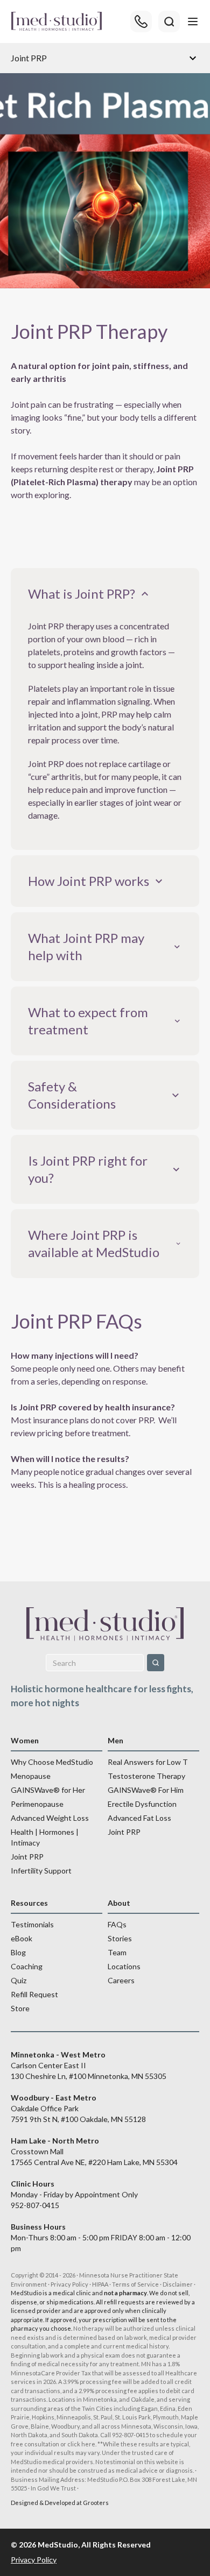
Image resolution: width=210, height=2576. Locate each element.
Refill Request (34, 1994)
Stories (120, 1938)
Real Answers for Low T (148, 1762)
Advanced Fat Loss (139, 1818)
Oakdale (143, 2399)
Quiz (19, 1980)
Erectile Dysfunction (142, 1804)
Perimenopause (37, 1804)
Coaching (27, 1966)
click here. (82, 2444)
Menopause (31, 1776)
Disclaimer (178, 2284)
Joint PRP (27, 1857)
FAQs (117, 1924)
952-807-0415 (35, 2205)
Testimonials (32, 1924)
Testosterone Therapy (146, 1776)
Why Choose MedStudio (52, 1762)
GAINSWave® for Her (48, 1790)
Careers (121, 1980)
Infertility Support (41, 1871)
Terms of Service (135, 2284)
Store (20, 2008)
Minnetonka (100, 2399)
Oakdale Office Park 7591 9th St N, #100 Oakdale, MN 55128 (78, 2108)
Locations (124, 1966)
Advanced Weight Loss (50, 1818)
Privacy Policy (69, 2284)
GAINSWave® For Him (146, 1790)
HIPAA (100, 2284)
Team (117, 1952)
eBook (22, 1938)
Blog (18, 1952)
